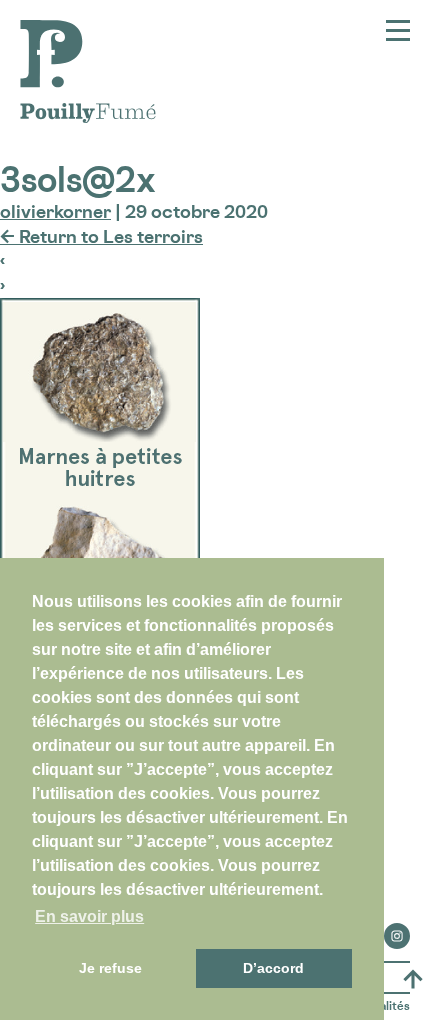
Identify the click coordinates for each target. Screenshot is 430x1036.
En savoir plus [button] (89, 916)
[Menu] (398, 31)
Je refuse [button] (110, 968)
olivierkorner (55, 211)
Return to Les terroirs (101, 236)
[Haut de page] (413, 979)
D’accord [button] (273, 968)
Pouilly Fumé (74, 32)
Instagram (397, 930)
